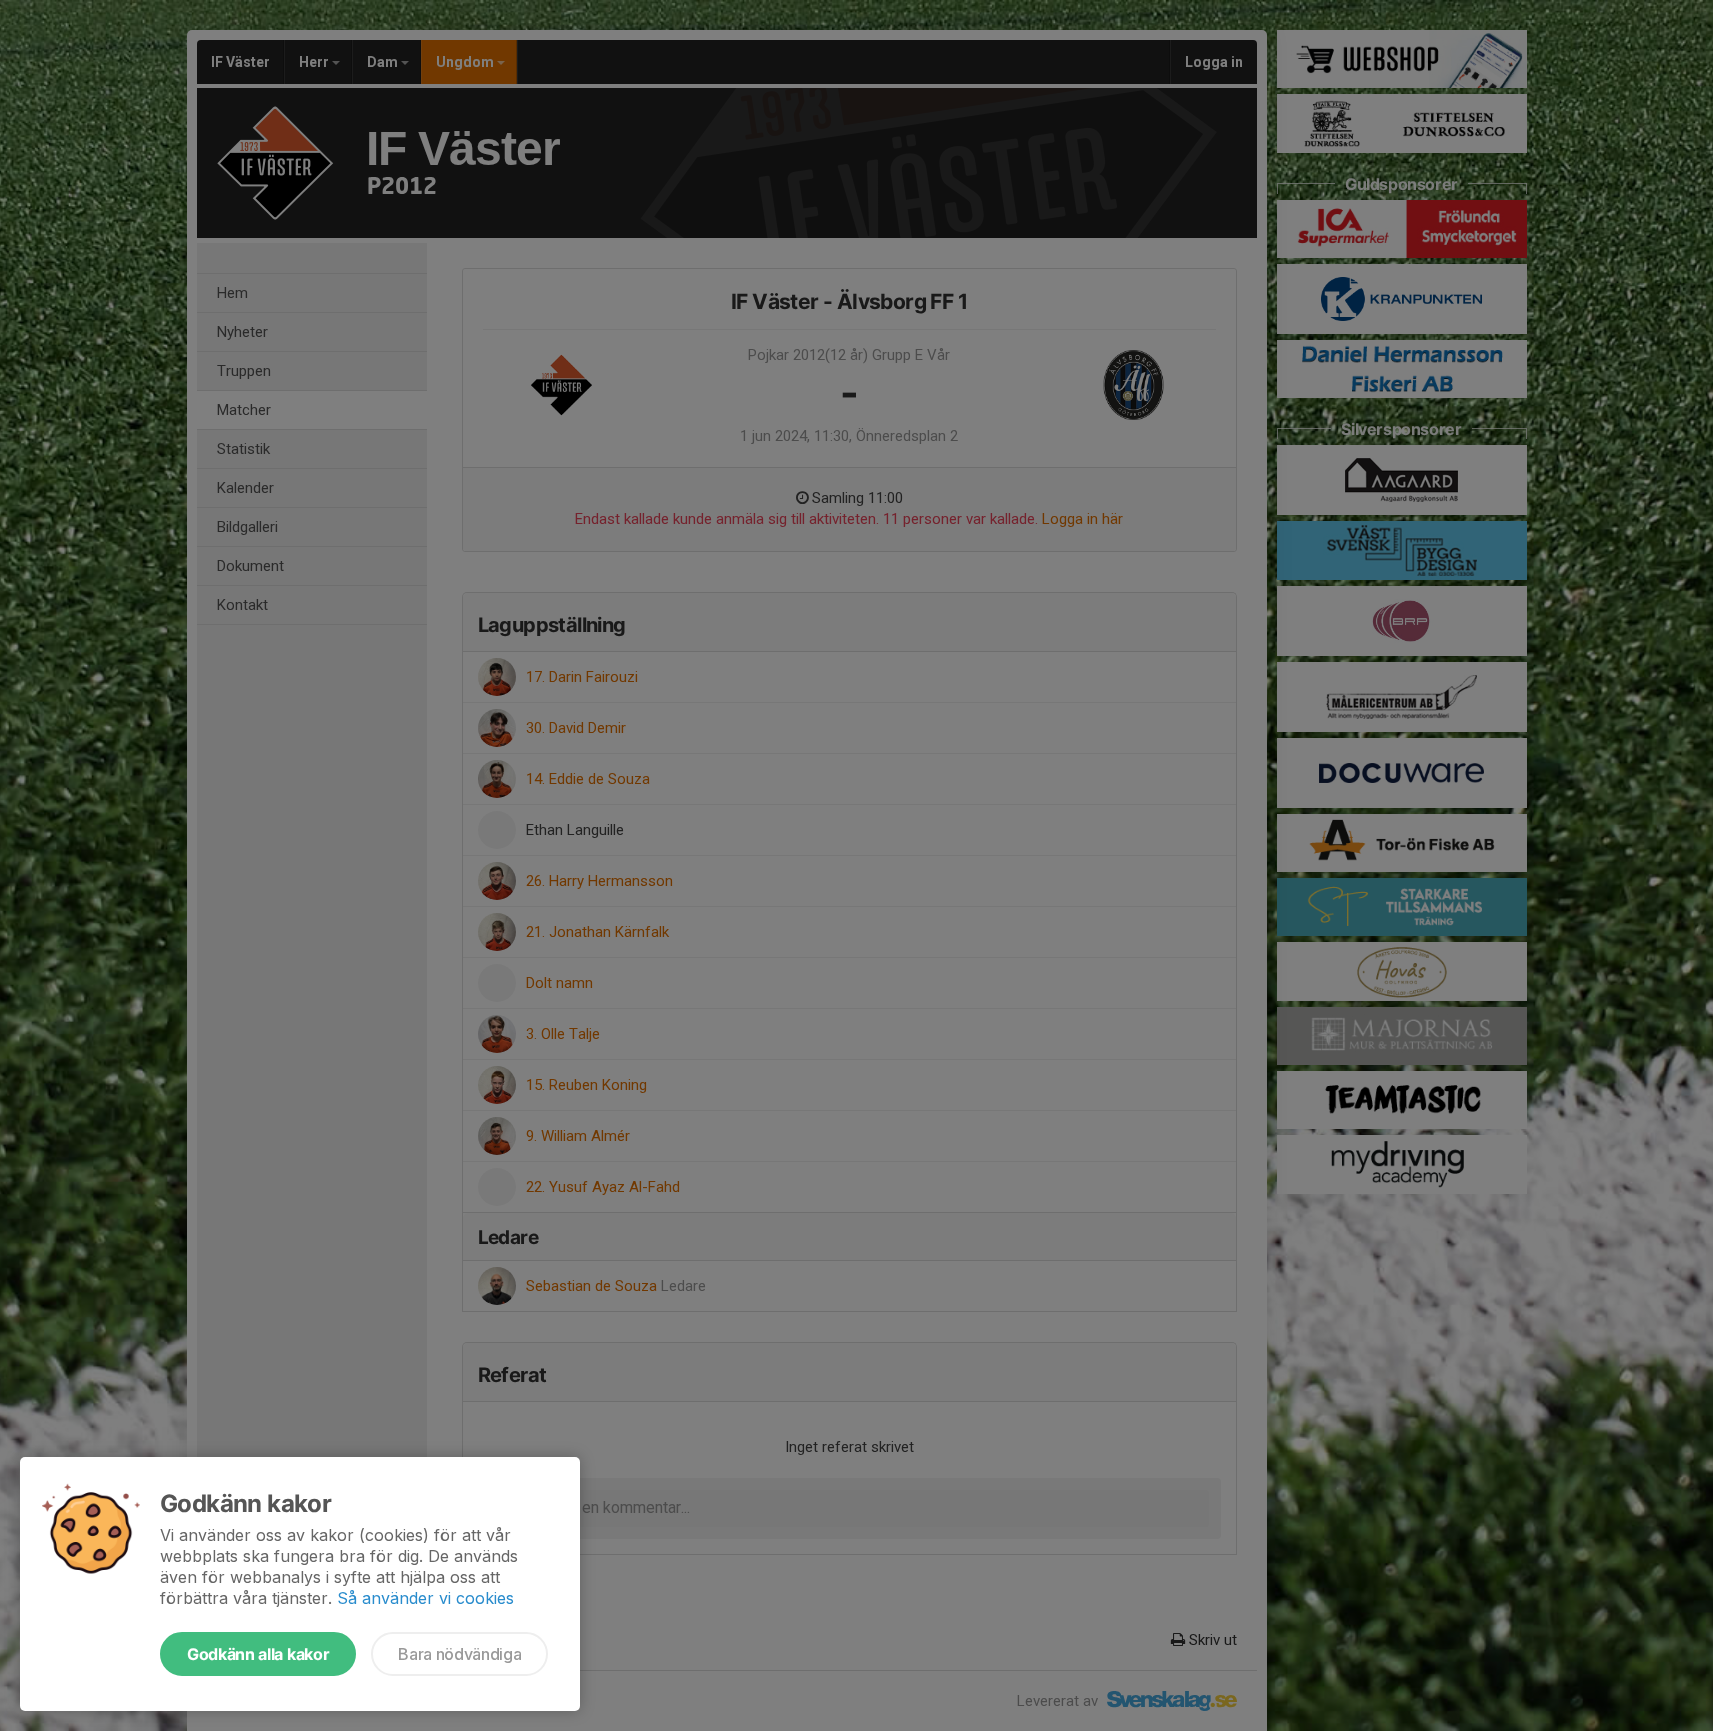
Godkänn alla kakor (258, 1654)
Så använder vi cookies (425, 1598)
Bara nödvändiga (459, 1654)
